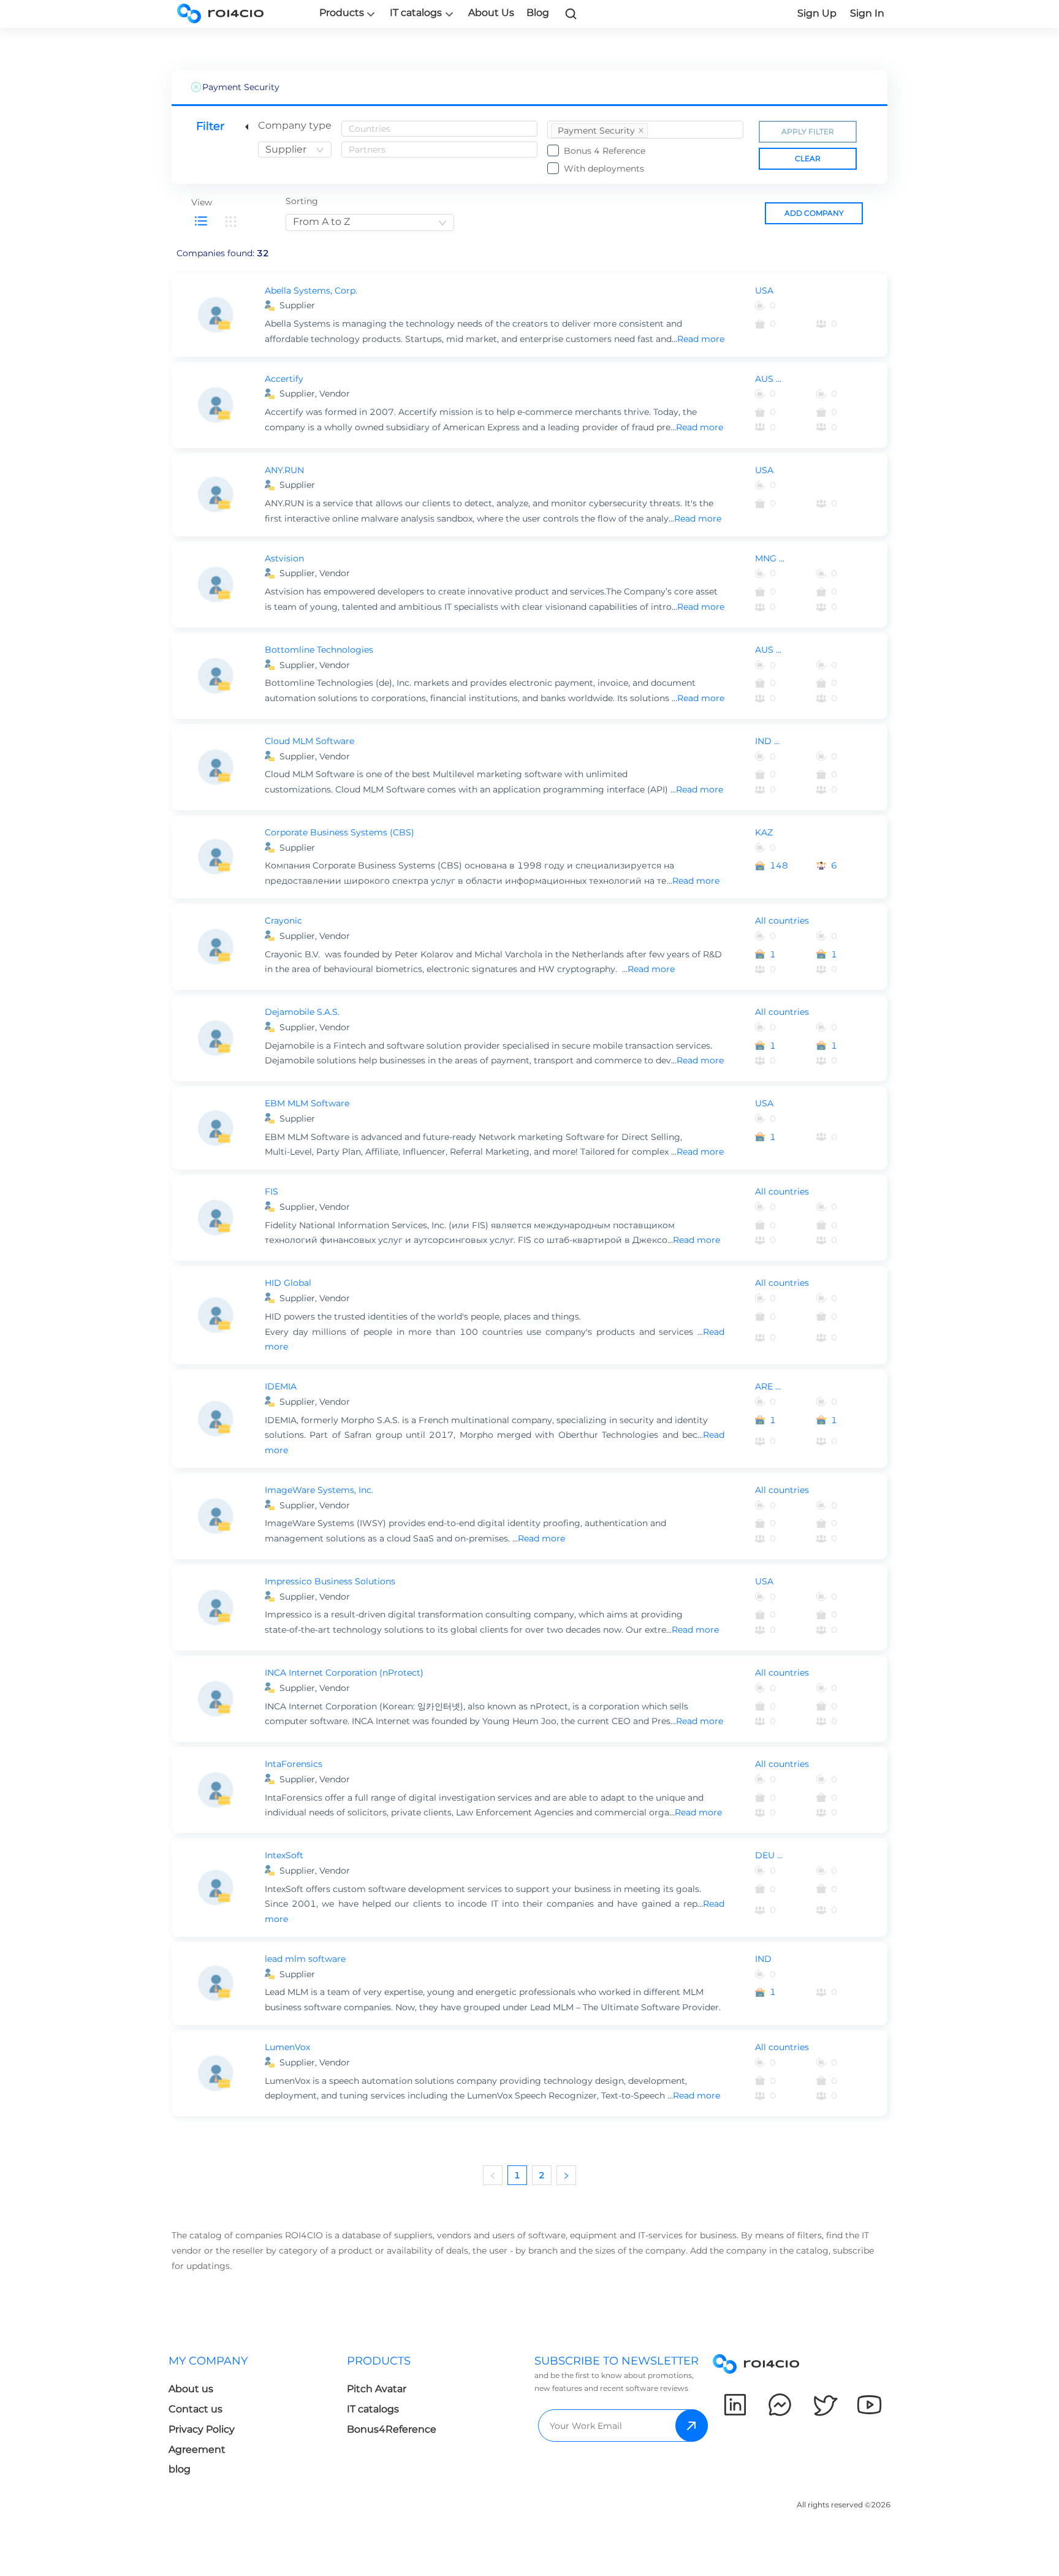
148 (779, 865)
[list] (201, 221)
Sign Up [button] (817, 13)
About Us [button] (491, 13)
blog (180, 2469)
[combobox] (295, 150)
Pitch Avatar (377, 2389)
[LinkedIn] (735, 2405)
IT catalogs (416, 13)
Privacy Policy (202, 2429)
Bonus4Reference (392, 2429)
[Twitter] (825, 2405)
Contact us (195, 2409)
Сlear (808, 158)
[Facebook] (780, 2405)
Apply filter (808, 131)
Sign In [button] (867, 13)
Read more (701, 339)
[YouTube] (869, 2405)
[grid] (230, 221)
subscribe (692, 2426)
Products (342, 13)
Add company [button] (814, 213)
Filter (210, 126)
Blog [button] (538, 13)
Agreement (197, 2449)
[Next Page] (566, 2175)
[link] (571, 13)
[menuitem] (599, 131)
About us (191, 2389)
